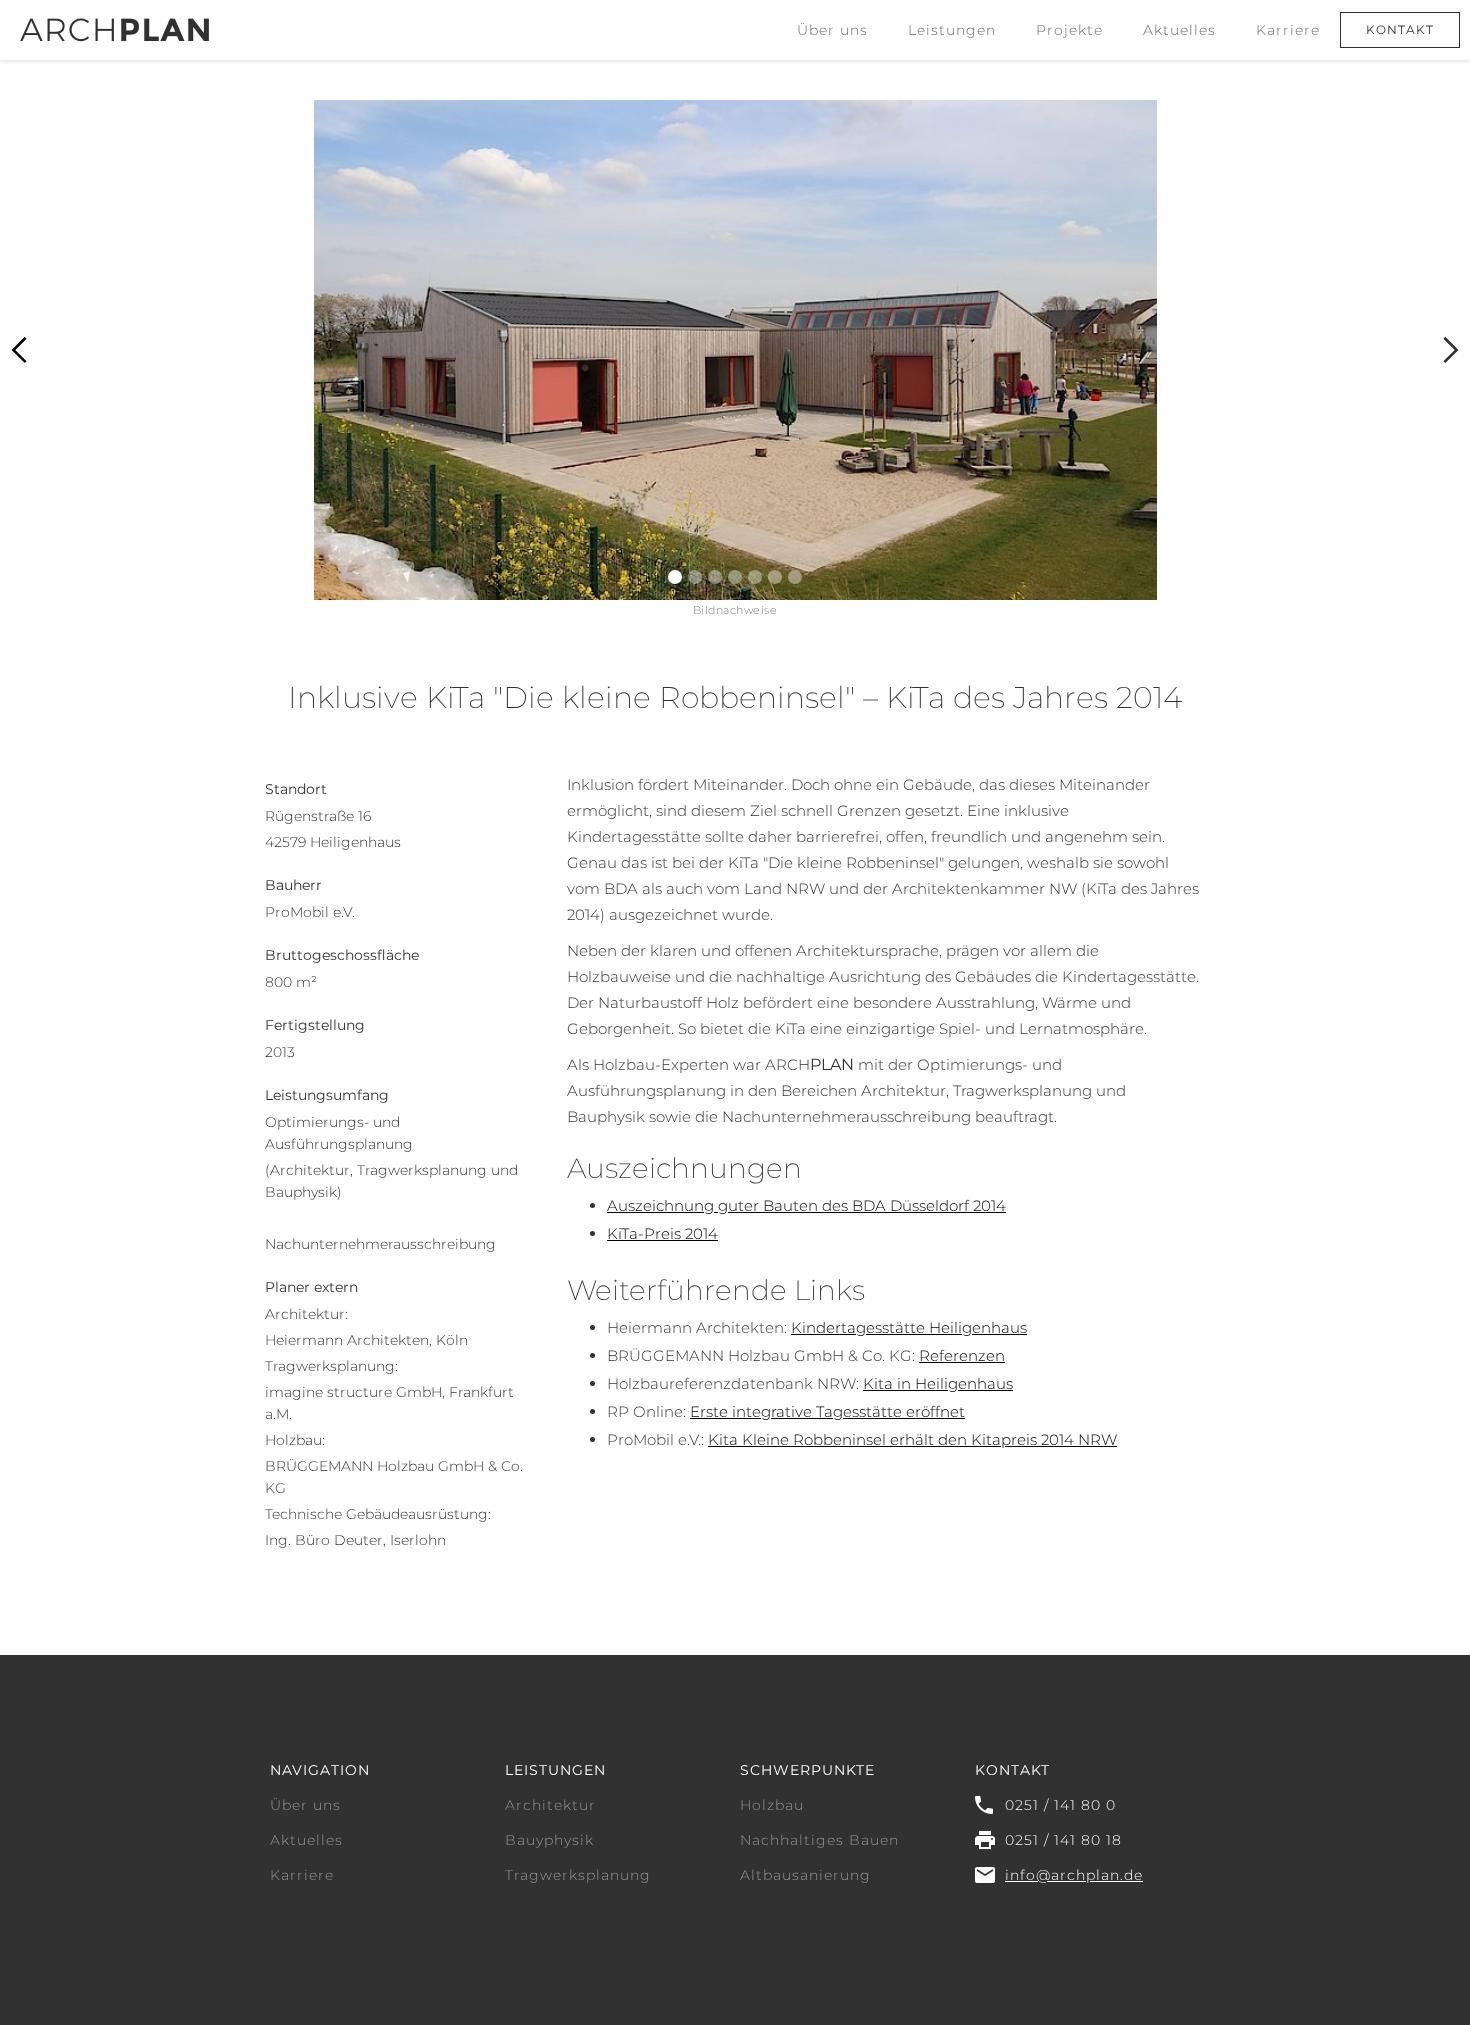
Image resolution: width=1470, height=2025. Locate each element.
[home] (114, 21)
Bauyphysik (549, 1840)
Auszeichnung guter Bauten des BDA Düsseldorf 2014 (806, 1205)
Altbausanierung (805, 1875)
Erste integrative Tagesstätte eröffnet (827, 1411)
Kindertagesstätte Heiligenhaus (909, 1327)
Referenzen (962, 1355)
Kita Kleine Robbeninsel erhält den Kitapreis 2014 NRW (912, 1439)
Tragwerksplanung (578, 1875)
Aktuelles (1179, 30)
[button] (952, 30)
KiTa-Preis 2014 (662, 1233)
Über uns (832, 30)
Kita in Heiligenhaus (938, 1383)
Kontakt (1400, 29)
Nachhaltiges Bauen (819, 1840)
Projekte (1069, 30)
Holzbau (772, 1805)
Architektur (550, 1805)
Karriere (1288, 30)
